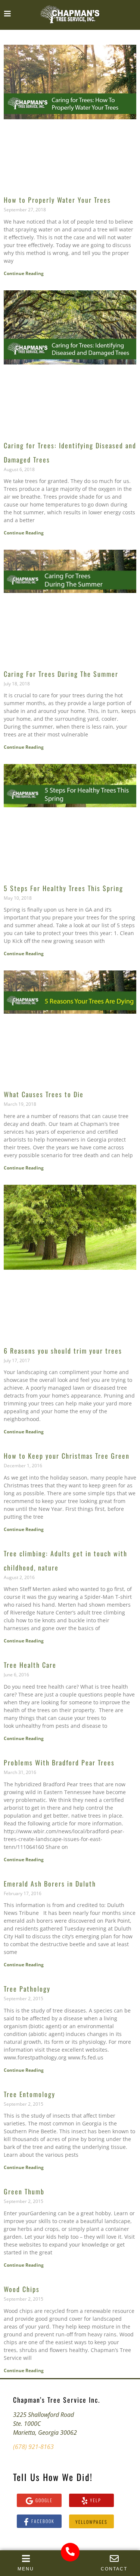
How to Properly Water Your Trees (57, 200)
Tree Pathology (27, 1989)
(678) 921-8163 (33, 2447)
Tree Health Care (30, 1665)
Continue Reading (24, 273)
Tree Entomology (29, 2094)
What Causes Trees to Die (44, 1094)
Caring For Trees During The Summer (61, 674)
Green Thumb (24, 2191)
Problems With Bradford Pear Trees (59, 1762)
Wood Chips (22, 2289)
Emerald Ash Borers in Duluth (50, 1884)
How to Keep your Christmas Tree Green (67, 1456)
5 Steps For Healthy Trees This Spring (63, 888)
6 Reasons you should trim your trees (63, 1351)
